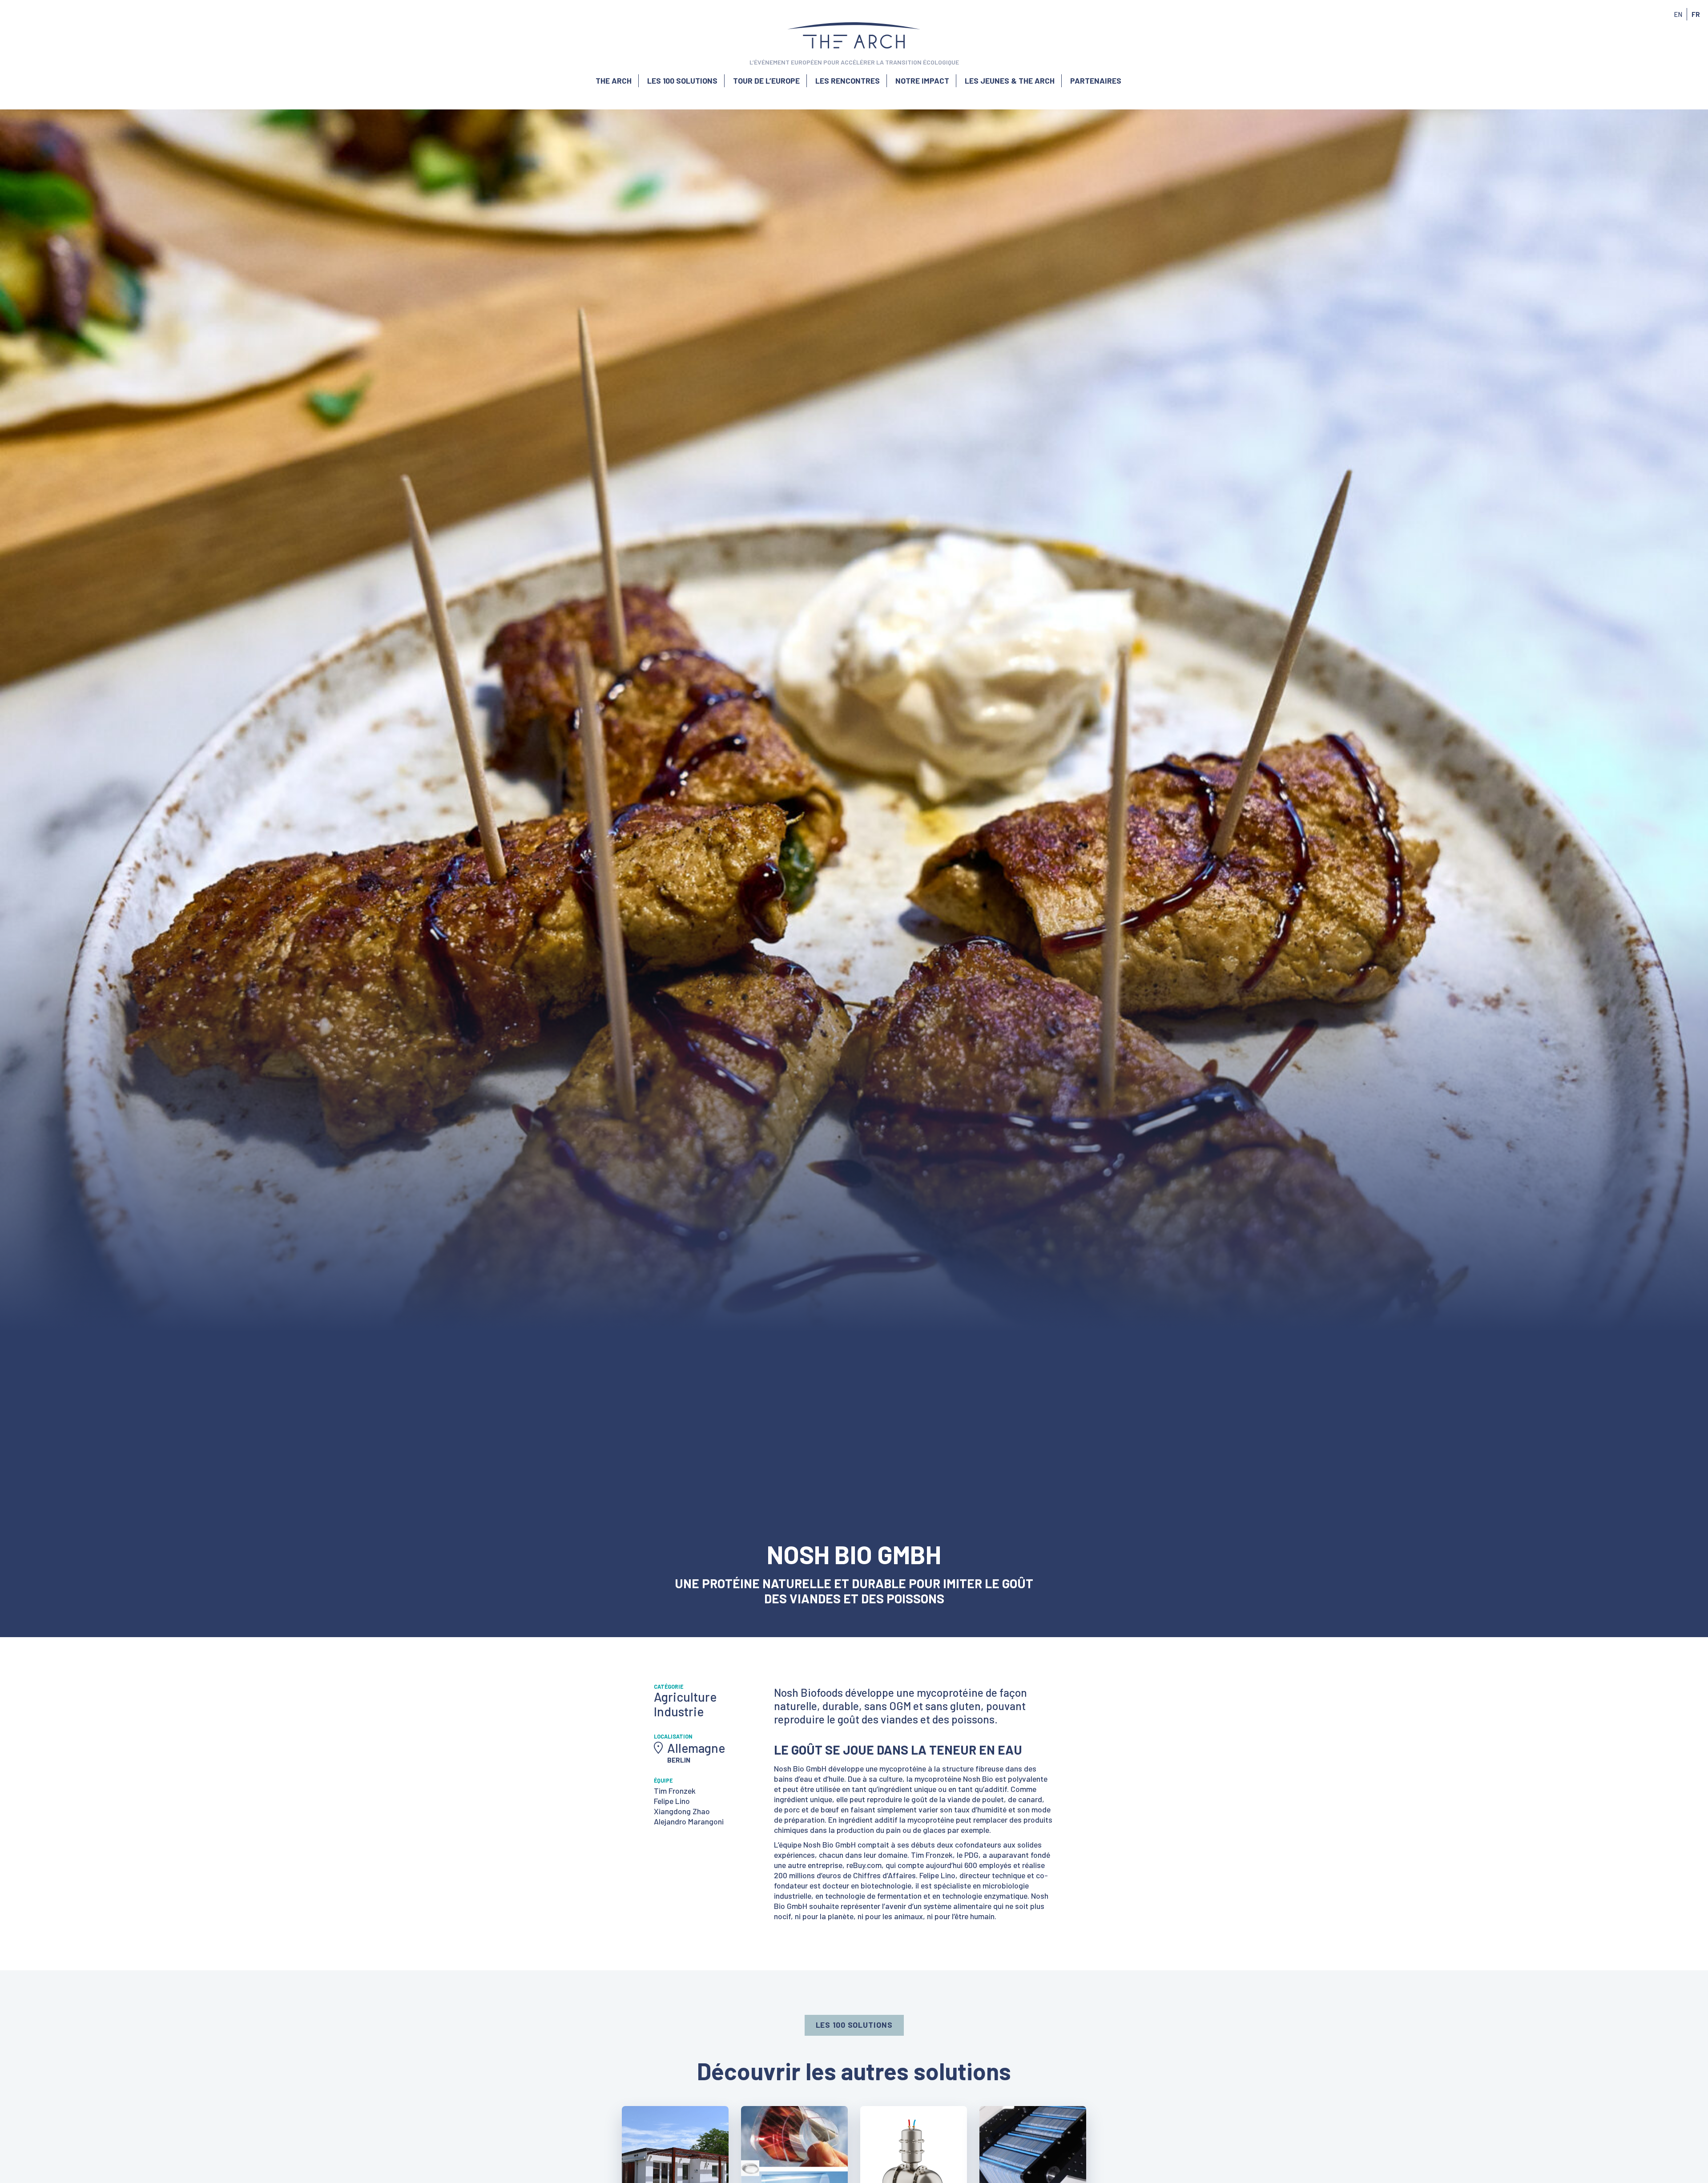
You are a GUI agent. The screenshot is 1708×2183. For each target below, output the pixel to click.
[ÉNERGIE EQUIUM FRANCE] (914, 2102)
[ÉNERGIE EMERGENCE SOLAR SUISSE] (795, 2102)
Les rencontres (848, 81)
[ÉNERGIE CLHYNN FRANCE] (1033, 2102)
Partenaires (1096, 81)
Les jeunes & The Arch (1010, 81)
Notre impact (922, 81)
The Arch (614, 81)
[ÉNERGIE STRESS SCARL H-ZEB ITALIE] (676, 2102)
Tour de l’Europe (766, 81)
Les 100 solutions (682, 81)
